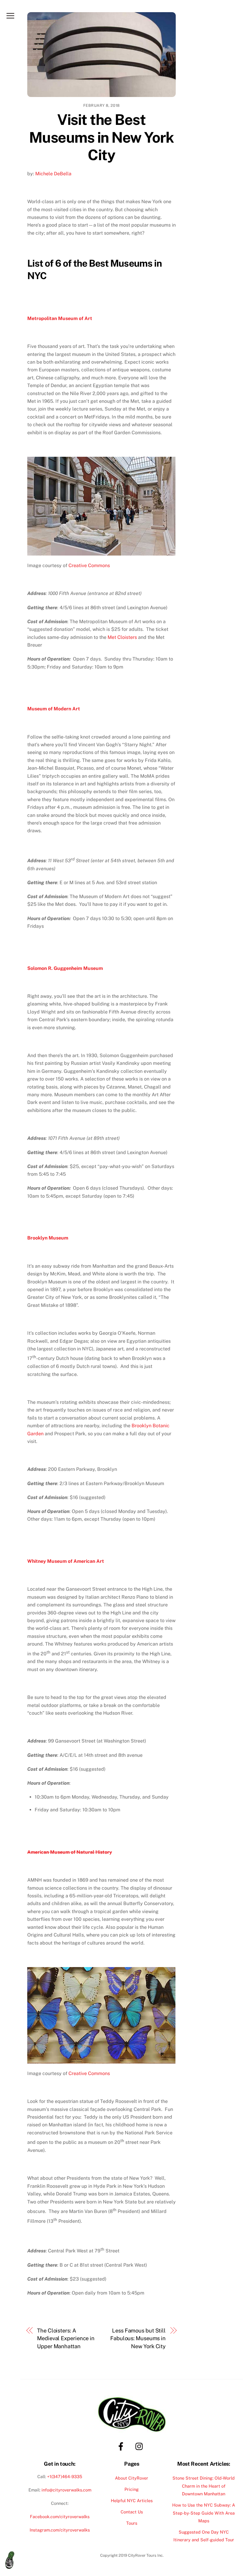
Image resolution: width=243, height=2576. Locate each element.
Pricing (132, 2489)
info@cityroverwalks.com (66, 2490)
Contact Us (132, 2512)
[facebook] (122, 2446)
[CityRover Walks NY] (12, 2560)
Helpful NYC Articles (132, 2501)
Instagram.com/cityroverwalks (60, 2530)
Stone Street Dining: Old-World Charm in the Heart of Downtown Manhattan (204, 2486)
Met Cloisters (122, 637)
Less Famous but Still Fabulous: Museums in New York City (138, 2338)
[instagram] (141, 2446)
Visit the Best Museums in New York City (101, 137)
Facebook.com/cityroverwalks (60, 2517)
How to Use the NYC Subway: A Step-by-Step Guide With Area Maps (204, 2513)
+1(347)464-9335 (65, 2476)
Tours (132, 2523)
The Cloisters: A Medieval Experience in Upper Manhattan (66, 2338)
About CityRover (132, 2478)
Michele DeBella (53, 174)
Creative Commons (89, 565)
